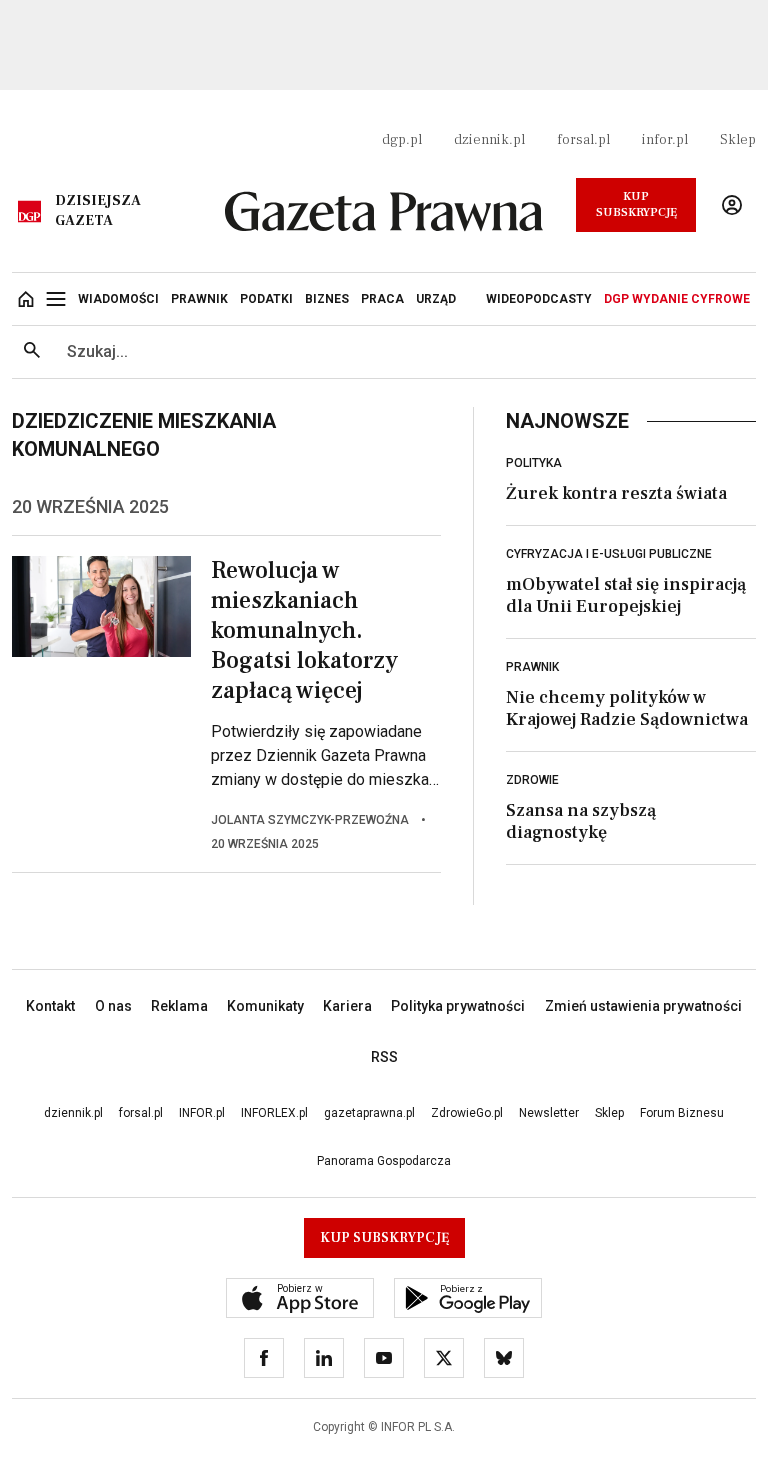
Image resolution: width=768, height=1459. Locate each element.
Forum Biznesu (682, 1113)
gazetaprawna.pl (369, 1113)
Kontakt (50, 1006)
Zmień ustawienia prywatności (643, 1006)
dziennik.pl (489, 140)
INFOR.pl (202, 1113)
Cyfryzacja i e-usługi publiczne (609, 554)
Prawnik (532, 667)
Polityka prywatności (458, 1006)
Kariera (347, 1006)
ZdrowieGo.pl (467, 1113)
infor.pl (665, 140)
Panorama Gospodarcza (384, 1161)
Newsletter (549, 1113)
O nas (113, 1006)
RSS (384, 1057)
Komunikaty (265, 1006)
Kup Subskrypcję (636, 204)
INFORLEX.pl (274, 1113)
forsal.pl (583, 140)
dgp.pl (402, 140)
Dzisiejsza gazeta (98, 211)
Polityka (534, 463)
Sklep (738, 140)
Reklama (179, 1006)
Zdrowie (532, 780)
